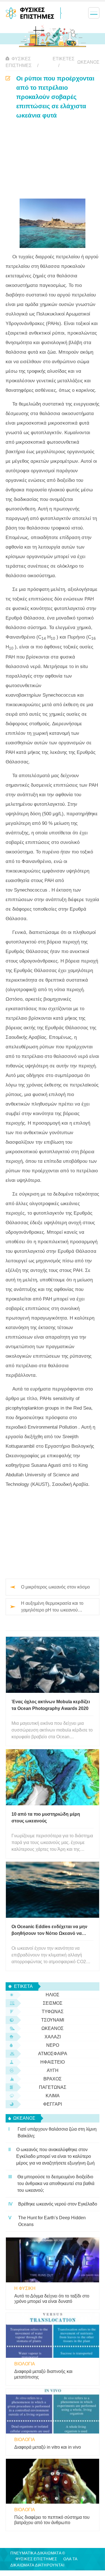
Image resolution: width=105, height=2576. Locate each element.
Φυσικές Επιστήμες (19, 62)
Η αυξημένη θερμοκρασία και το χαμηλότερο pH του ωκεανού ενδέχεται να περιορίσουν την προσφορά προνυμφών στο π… (53, 1607)
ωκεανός (88, 62)
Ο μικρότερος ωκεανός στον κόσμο (55, 1587)
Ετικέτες (64, 59)
